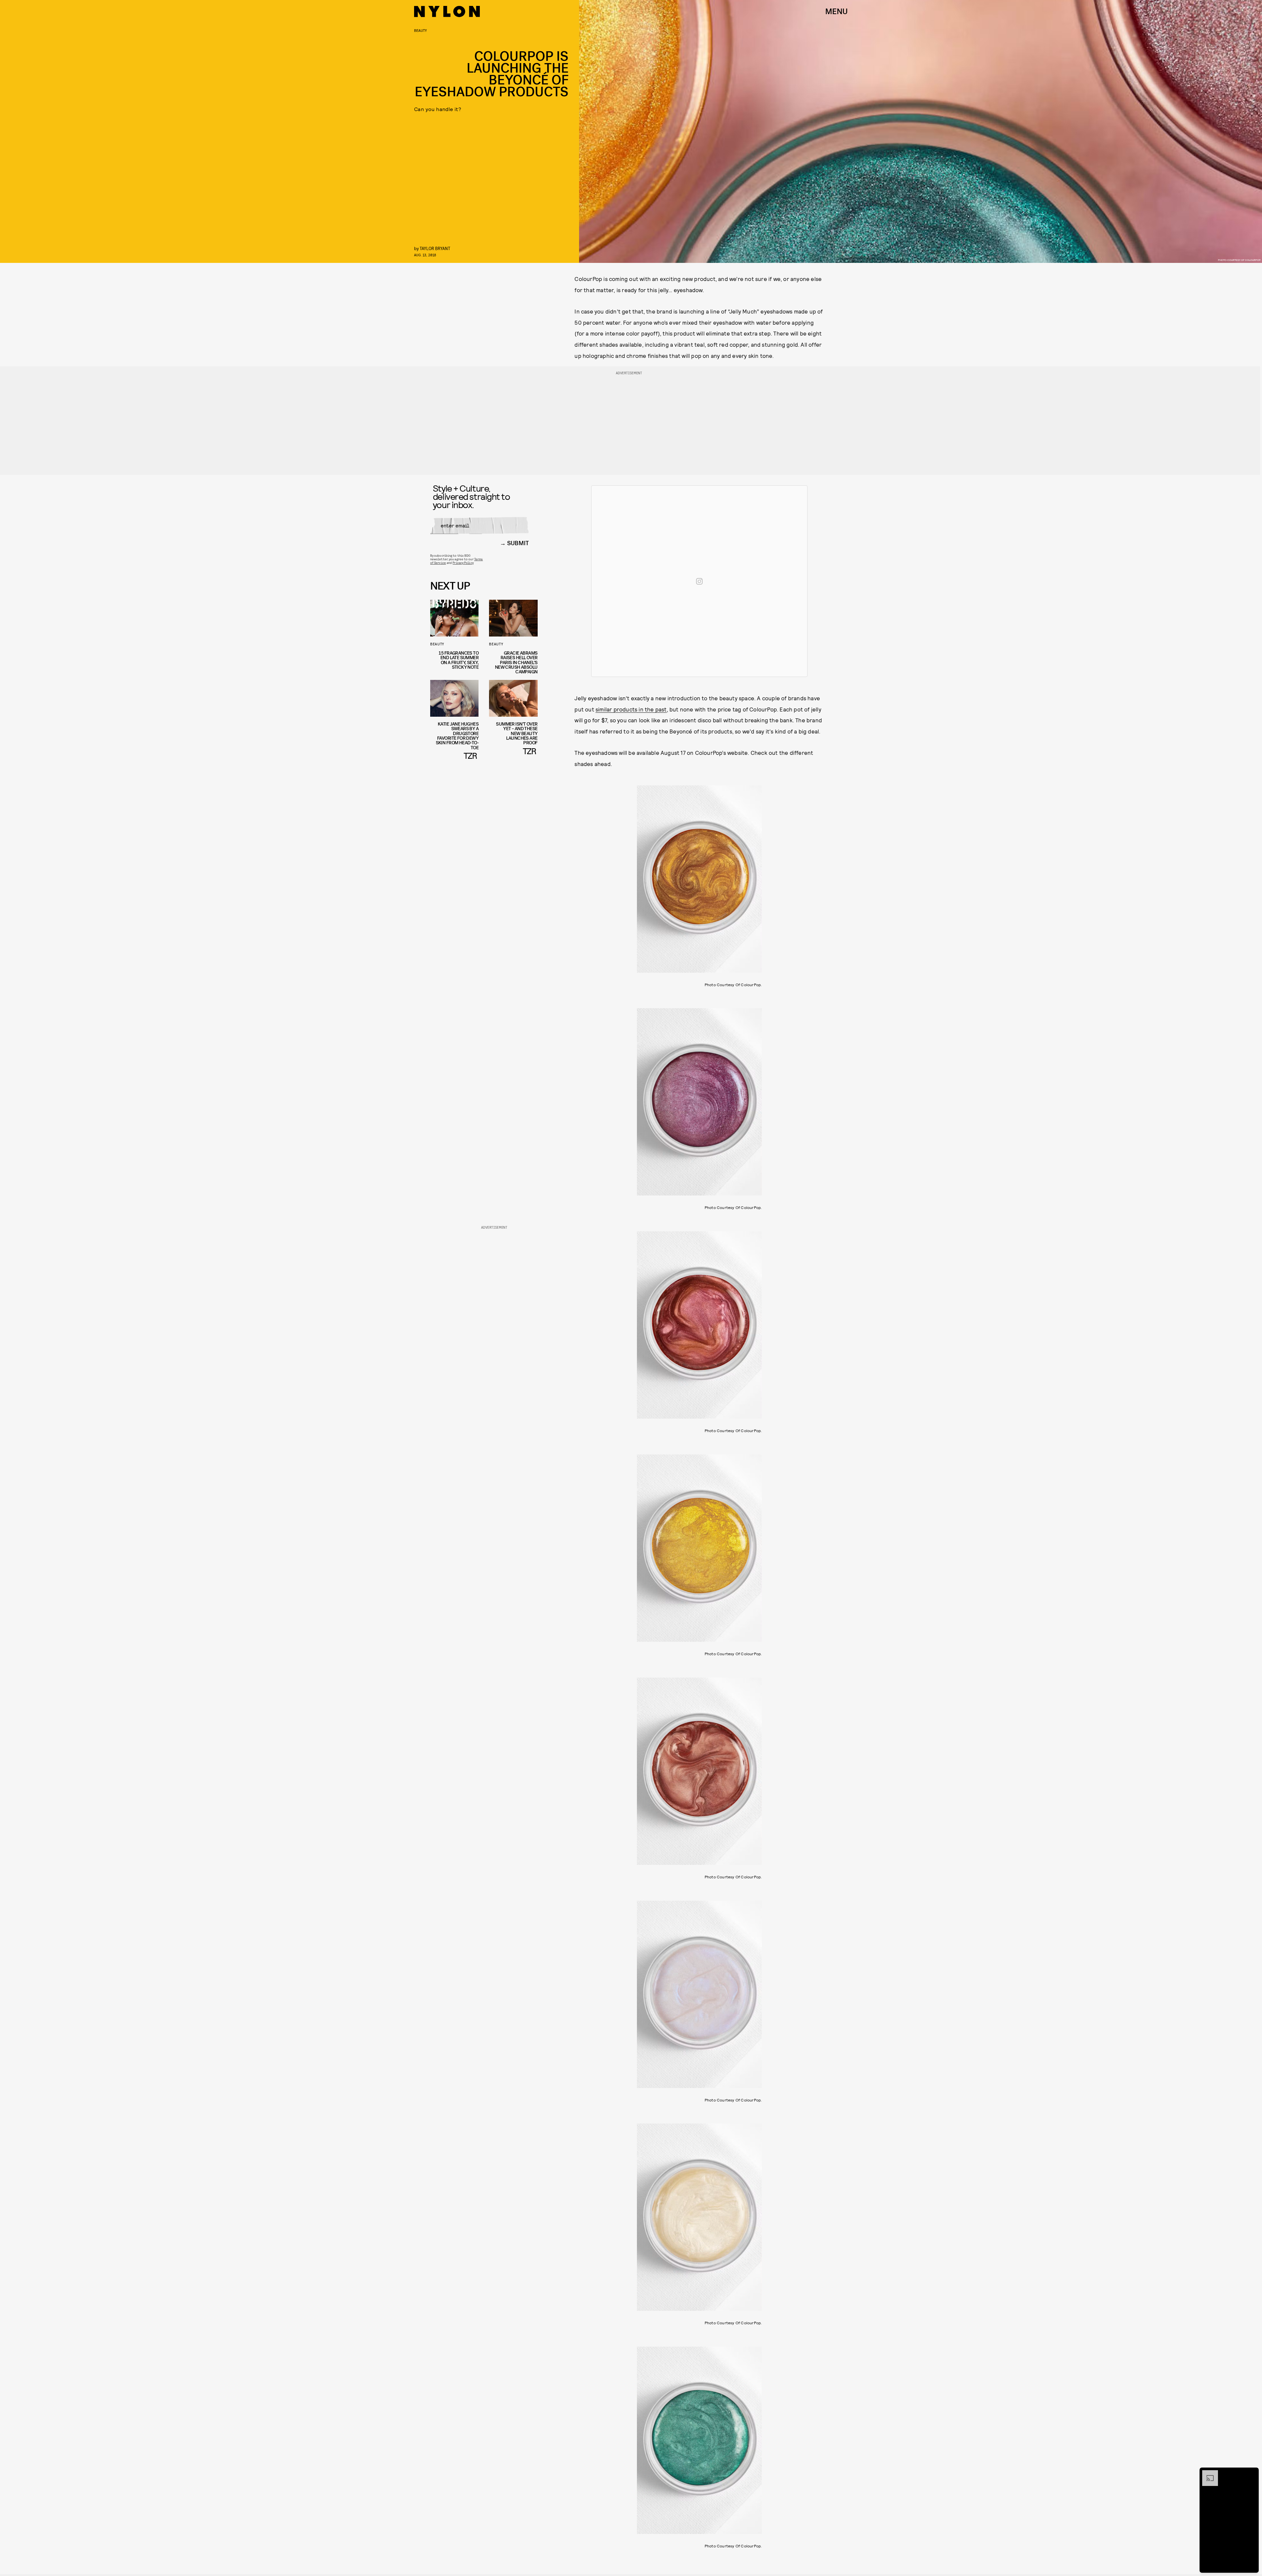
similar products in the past (631, 709)
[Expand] (1207, 2473)
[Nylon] (447, 12)
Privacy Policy (463, 563)
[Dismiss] (1251, 2473)
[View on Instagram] (699, 581)
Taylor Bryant (435, 248)
